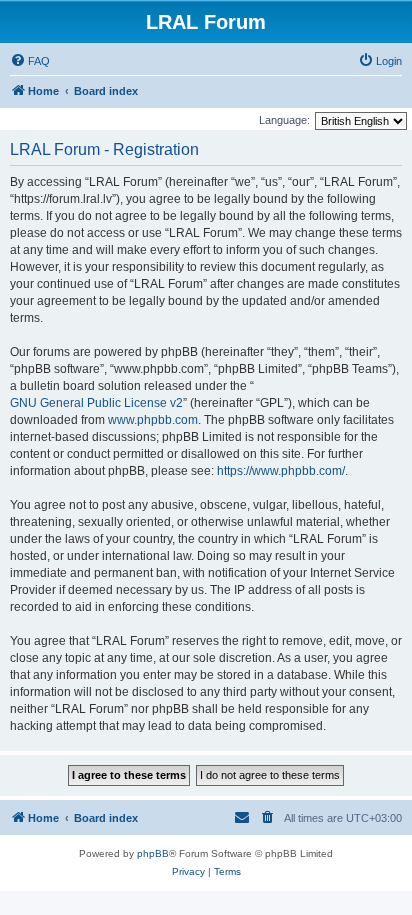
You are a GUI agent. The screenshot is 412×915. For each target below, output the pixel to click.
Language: (284, 120)
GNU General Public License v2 (96, 403)
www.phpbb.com (153, 420)
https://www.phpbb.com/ (281, 471)
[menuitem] (30, 61)
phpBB (153, 853)
